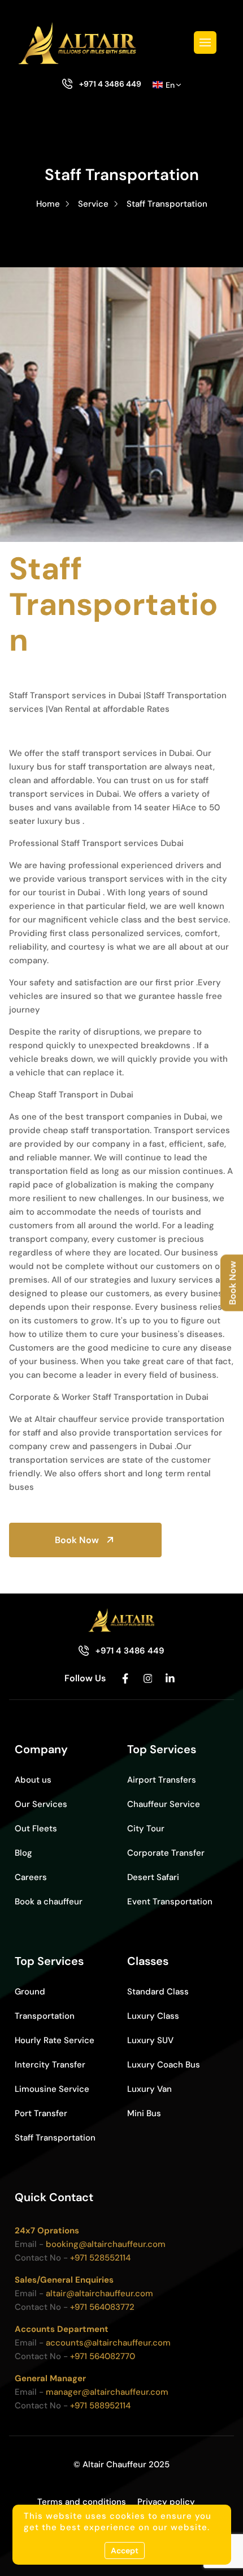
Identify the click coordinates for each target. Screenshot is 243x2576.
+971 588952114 (100, 2406)
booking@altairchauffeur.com (106, 2244)
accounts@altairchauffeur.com (108, 2343)
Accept (125, 2551)
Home (48, 204)
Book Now (77, 1540)
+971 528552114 (100, 2258)
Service (93, 204)
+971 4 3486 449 (110, 84)
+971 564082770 (103, 2356)
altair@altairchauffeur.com (99, 2293)
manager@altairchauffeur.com (107, 2392)
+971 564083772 (102, 2307)
